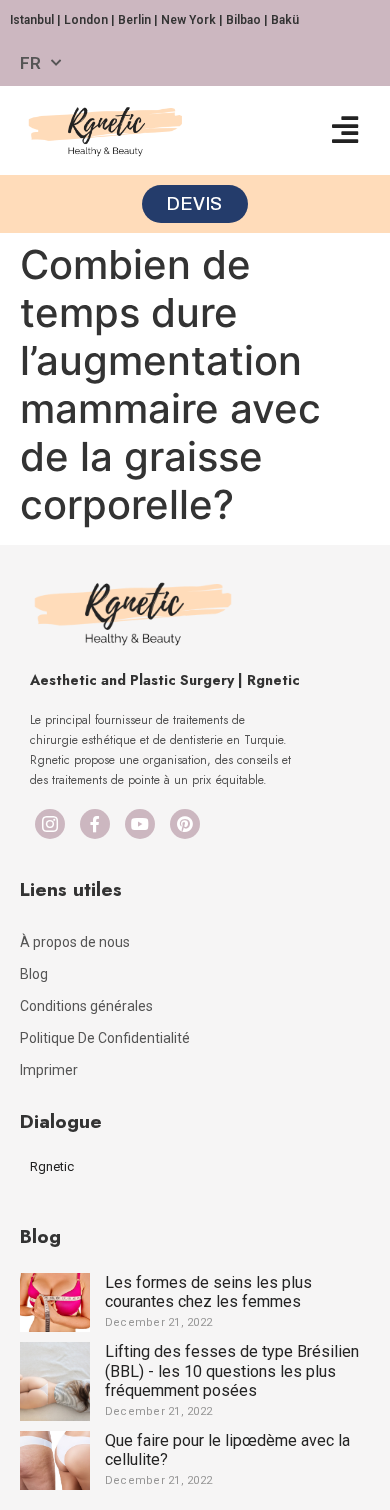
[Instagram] (50, 824)
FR (30, 63)
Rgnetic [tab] (52, 1166)
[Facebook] (95, 824)
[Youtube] (140, 824)
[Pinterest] (185, 824)
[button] (344, 130)
